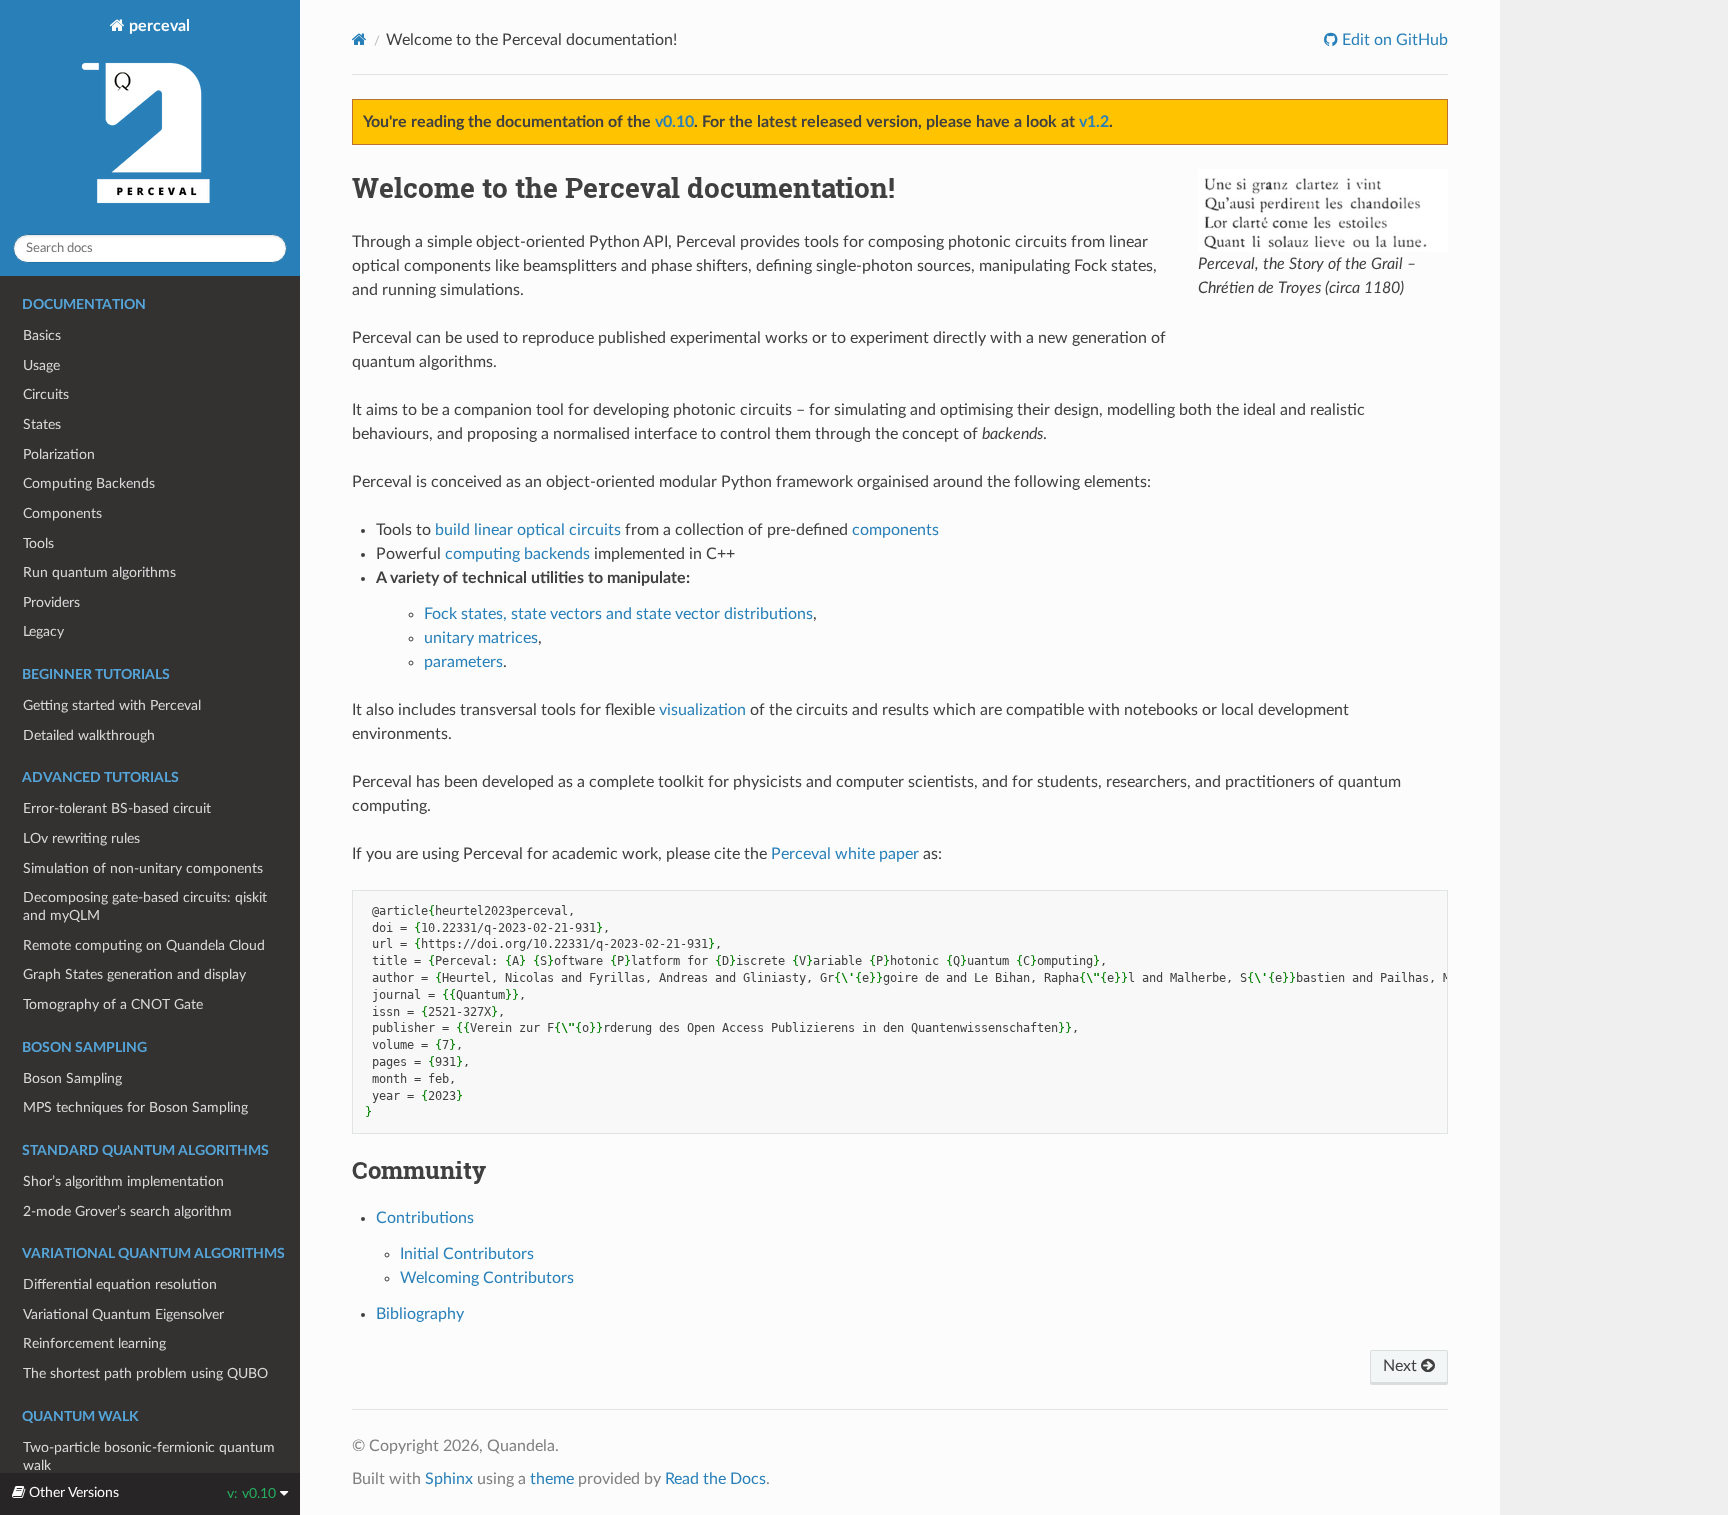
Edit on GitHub (1393, 40)
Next (1402, 1366)
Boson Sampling (72, 1078)
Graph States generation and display (134, 974)
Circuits (46, 394)
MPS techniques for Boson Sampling (135, 1107)
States (42, 424)
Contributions (425, 1218)
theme (552, 1479)
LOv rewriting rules (81, 838)
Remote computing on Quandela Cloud (144, 945)
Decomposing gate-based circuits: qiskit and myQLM (145, 906)
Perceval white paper (845, 854)
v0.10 (674, 122)
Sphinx (449, 1479)
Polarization (59, 454)
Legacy (43, 631)
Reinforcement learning (94, 1343)
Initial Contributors (467, 1254)
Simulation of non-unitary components (143, 868)
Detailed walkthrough (89, 735)
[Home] (359, 39)
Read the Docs (715, 1479)
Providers (51, 602)
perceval (157, 26)
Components (62, 513)
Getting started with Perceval (112, 705)
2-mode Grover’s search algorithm (127, 1211)
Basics (42, 335)
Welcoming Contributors (487, 1278)
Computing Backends (89, 483)
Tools (38, 543)
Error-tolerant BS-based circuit (117, 808)
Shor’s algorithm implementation (123, 1181)
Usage (41, 365)
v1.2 (1094, 122)
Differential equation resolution (120, 1284)
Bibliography (420, 1314)
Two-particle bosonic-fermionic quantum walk (149, 1456)
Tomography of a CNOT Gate (113, 1004)
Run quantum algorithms (99, 572)
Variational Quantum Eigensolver (123, 1314)
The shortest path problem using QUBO (145, 1373)
